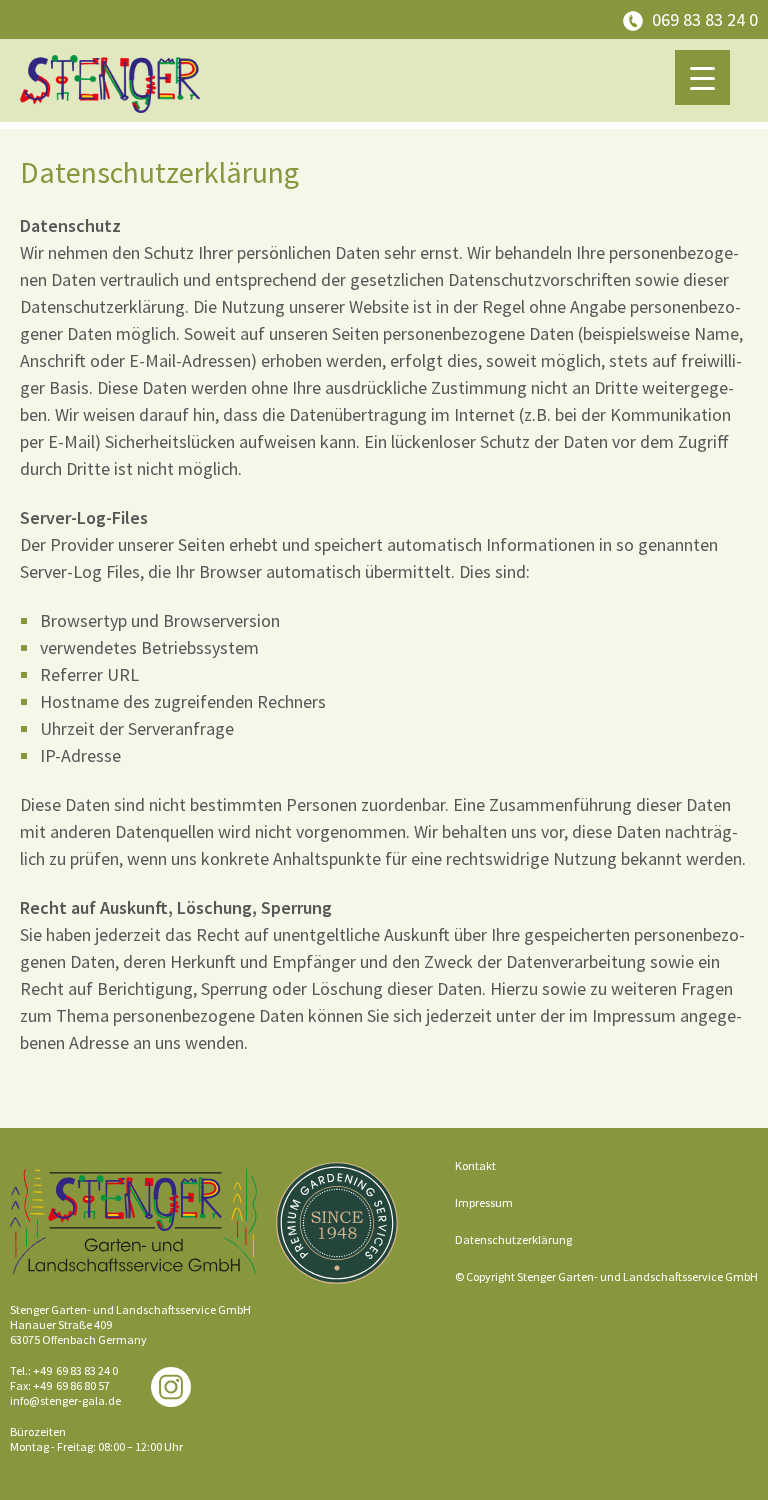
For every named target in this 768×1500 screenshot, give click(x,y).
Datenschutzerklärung (513, 1239)
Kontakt (475, 1165)
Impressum (484, 1202)
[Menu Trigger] (702, 77)
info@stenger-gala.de (65, 1400)
